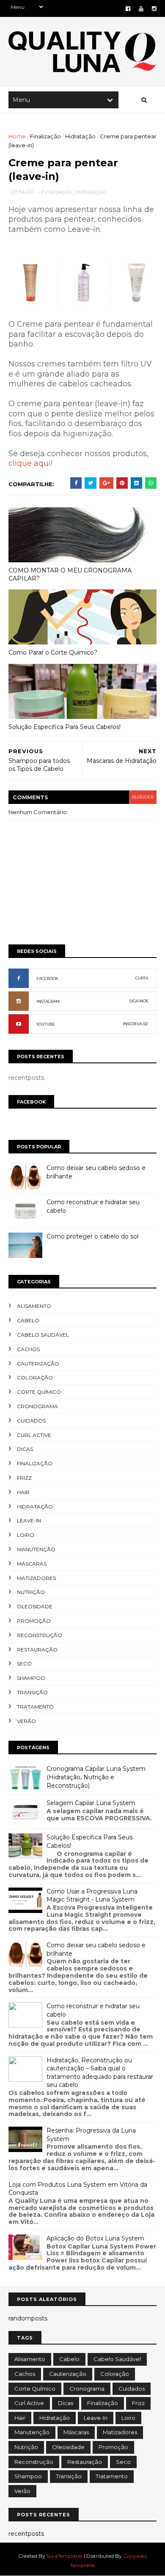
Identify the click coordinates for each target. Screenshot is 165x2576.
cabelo (28, 1320)
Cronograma (37, 1406)
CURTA (142, 978)
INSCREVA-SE (135, 1024)
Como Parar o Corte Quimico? (53, 652)
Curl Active (34, 1435)
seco (24, 1664)
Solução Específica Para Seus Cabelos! (65, 727)
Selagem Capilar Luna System (91, 1803)
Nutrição (31, 1592)
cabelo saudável (43, 1335)
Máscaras (32, 1564)
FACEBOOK (47, 978)
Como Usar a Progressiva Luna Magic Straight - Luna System (92, 1896)
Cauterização (38, 1364)
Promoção (34, 1621)
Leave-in (29, 1521)
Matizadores (36, 1578)
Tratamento (35, 1707)
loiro (26, 1535)
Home (17, 136)
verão (26, 1721)
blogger (143, 797)
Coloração (35, 1377)
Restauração (37, 1650)
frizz (24, 1478)
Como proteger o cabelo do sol (92, 1236)
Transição (32, 1692)
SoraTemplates (65, 2556)
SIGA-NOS (139, 1001)
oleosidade (35, 1606)
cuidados (31, 1421)
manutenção (36, 1549)
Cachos (28, 1349)
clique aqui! (30, 463)
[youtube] (141, 9)
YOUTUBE (46, 1024)
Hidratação (80, 136)
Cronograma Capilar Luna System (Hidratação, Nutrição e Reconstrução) (96, 1777)
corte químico (39, 1392)
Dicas (25, 1449)
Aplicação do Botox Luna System (95, 2238)
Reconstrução (40, 1635)
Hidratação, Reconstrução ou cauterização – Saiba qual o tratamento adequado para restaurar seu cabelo (100, 2073)
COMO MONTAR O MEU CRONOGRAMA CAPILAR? (70, 574)
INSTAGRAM (48, 1001)
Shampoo (31, 1678)
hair (23, 1492)
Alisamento (34, 1306)
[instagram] (154, 9)
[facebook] (128, 9)
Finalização (45, 136)
